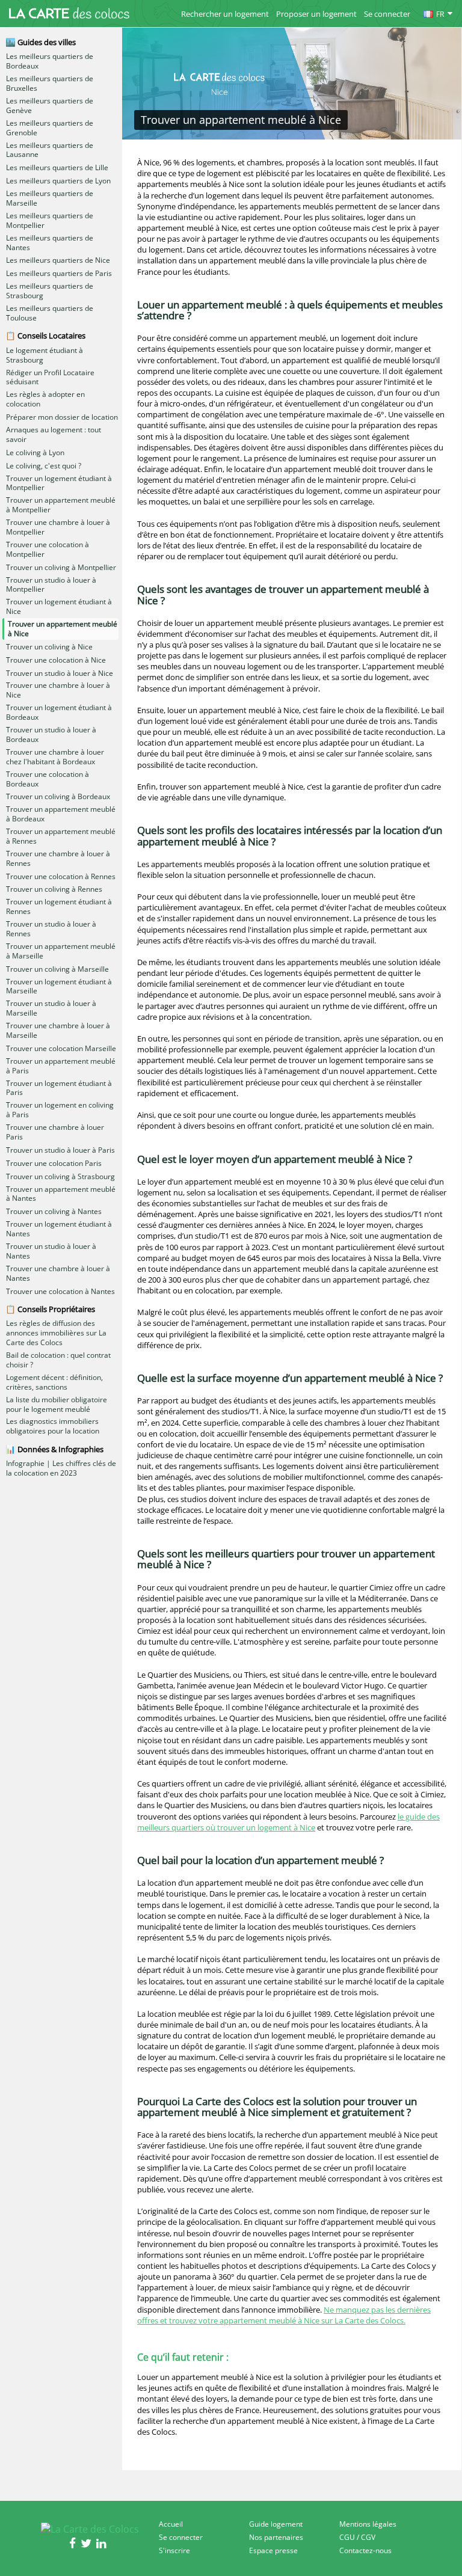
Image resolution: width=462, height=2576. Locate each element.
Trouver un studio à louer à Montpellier (51, 585)
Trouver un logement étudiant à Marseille (59, 987)
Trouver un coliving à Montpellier (61, 568)
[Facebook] (75, 2545)
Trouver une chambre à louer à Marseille (58, 1031)
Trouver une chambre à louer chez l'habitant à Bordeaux (55, 757)
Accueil (171, 2524)
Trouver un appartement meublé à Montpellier (61, 505)
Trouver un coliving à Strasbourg (60, 1177)
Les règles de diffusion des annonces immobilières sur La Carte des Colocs (56, 1333)
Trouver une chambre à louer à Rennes (58, 859)
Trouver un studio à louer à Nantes (51, 1251)
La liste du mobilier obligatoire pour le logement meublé (57, 1405)
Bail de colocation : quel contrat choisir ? (58, 1360)
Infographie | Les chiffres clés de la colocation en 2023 (61, 1468)
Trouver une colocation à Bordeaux (48, 779)
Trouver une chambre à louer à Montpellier (58, 527)
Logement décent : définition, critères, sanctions (54, 1382)
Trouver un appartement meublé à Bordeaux (61, 814)
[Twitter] (88, 2545)
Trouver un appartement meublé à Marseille (61, 951)
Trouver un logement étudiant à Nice (59, 607)
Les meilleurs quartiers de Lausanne (50, 150)
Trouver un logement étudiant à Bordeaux (59, 713)
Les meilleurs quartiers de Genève (50, 106)
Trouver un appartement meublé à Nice (63, 629)
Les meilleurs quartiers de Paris (59, 274)
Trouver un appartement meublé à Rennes (61, 836)
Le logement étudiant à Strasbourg (45, 355)
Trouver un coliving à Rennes (54, 889)
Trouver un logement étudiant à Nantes (59, 1229)
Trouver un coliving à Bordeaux (58, 797)
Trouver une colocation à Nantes (60, 1292)
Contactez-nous (365, 2550)
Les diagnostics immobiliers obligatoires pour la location (53, 1426)
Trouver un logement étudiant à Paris (59, 1088)
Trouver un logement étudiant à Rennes (59, 907)
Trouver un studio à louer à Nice (60, 673)
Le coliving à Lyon (35, 453)
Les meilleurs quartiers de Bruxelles (50, 84)
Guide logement (276, 2524)
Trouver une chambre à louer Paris (55, 1132)
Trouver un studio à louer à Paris (60, 1150)
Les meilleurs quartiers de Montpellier (50, 221)
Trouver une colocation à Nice (56, 660)
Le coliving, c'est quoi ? (44, 466)
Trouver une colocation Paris (54, 1164)
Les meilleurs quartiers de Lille (57, 168)
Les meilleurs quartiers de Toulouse (50, 313)
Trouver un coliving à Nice (49, 647)
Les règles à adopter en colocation (45, 399)
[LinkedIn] (103, 2545)
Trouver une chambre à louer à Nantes (58, 1274)
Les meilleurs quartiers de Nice (58, 260)
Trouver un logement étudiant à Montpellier (59, 483)
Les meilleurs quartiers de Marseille (50, 198)
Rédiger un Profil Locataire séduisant (50, 378)
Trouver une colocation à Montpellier (48, 550)
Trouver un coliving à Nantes (54, 1212)
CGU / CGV (357, 2537)
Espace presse (273, 2550)
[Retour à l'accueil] (69, 13)
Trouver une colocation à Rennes (61, 877)
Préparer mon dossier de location (62, 417)
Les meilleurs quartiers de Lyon (58, 181)
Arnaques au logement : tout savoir (54, 435)
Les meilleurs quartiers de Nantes (50, 243)
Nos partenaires (276, 2537)
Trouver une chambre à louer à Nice (58, 690)
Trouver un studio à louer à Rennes (51, 929)
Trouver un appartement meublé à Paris (61, 1066)
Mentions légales (368, 2524)
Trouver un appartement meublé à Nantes (61, 1194)
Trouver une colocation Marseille (61, 1049)
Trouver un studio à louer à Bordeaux (51, 735)
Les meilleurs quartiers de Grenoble (50, 128)
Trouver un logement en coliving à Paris (60, 1110)
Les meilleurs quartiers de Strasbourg (50, 291)
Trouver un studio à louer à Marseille (51, 1008)
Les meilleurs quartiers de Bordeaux (50, 61)
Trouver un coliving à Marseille (57, 969)
